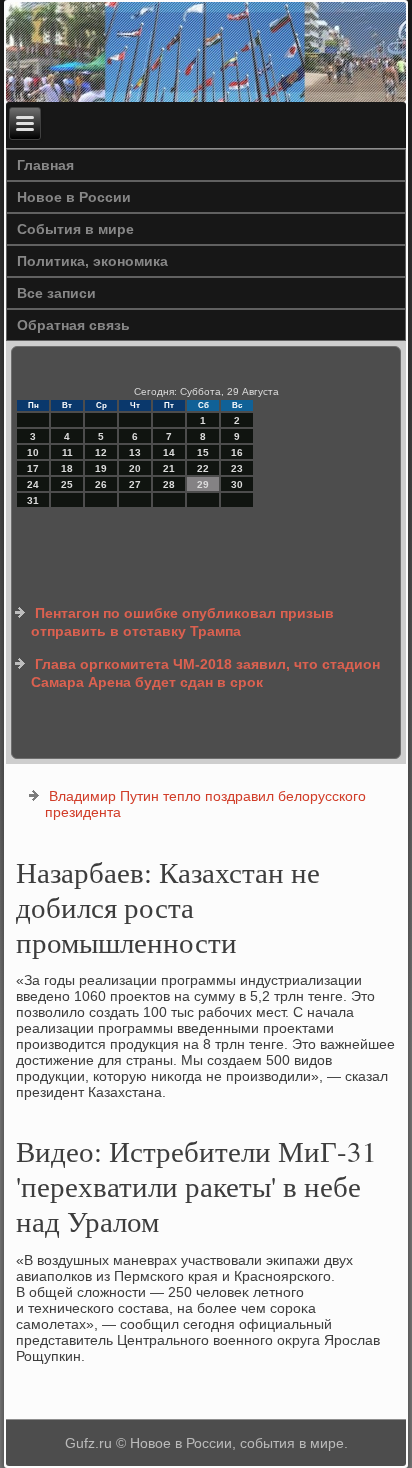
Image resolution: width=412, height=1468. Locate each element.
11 (67, 452)
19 (101, 468)
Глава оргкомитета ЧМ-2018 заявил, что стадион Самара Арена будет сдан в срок (205, 673)
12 (101, 452)
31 (33, 500)
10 (33, 452)
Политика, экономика (92, 261)
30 (237, 484)
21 (169, 468)
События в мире (75, 229)
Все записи (56, 293)
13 (135, 452)
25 (67, 484)
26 (101, 484)
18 (67, 468)
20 (135, 468)
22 (203, 468)
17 (33, 468)
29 (203, 484)
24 (33, 484)
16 (237, 452)
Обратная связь (73, 325)
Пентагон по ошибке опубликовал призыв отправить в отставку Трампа (182, 622)
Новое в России (74, 197)
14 (169, 452)
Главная (45, 165)
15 (203, 452)
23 (237, 468)
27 (135, 484)
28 (169, 484)
